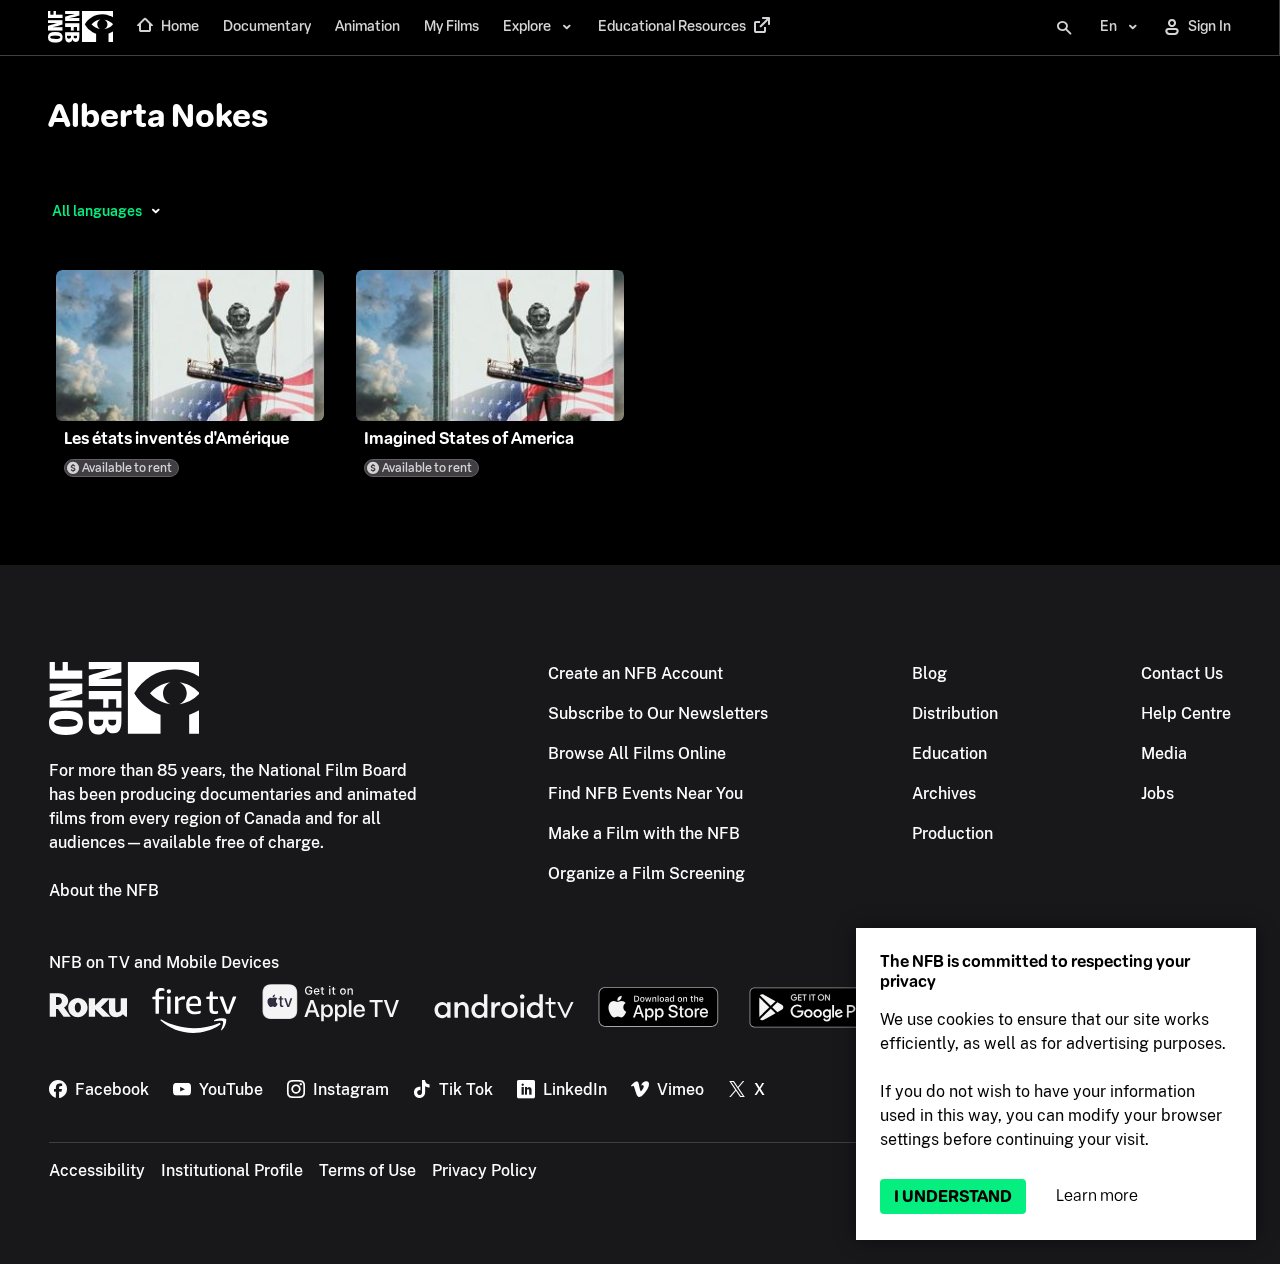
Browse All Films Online (637, 753)
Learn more (1097, 1195)
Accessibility (97, 1170)
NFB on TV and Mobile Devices (164, 962)
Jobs (1157, 793)
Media (1164, 753)
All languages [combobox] (97, 211)
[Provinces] (155, 211)
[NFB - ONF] (80, 28)
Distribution (955, 713)
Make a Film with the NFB (644, 833)
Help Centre (1186, 713)
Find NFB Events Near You (645, 793)
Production (952, 833)
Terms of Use (367, 1170)
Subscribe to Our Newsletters (658, 713)
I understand (953, 1196)
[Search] (1064, 28)
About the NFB (104, 890)
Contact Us (1182, 673)
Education (949, 753)
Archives (944, 793)
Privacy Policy (484, 1170)
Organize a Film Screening (646, 873)
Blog (929, 673)
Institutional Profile (232, 1170)
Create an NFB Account (635, 673)
